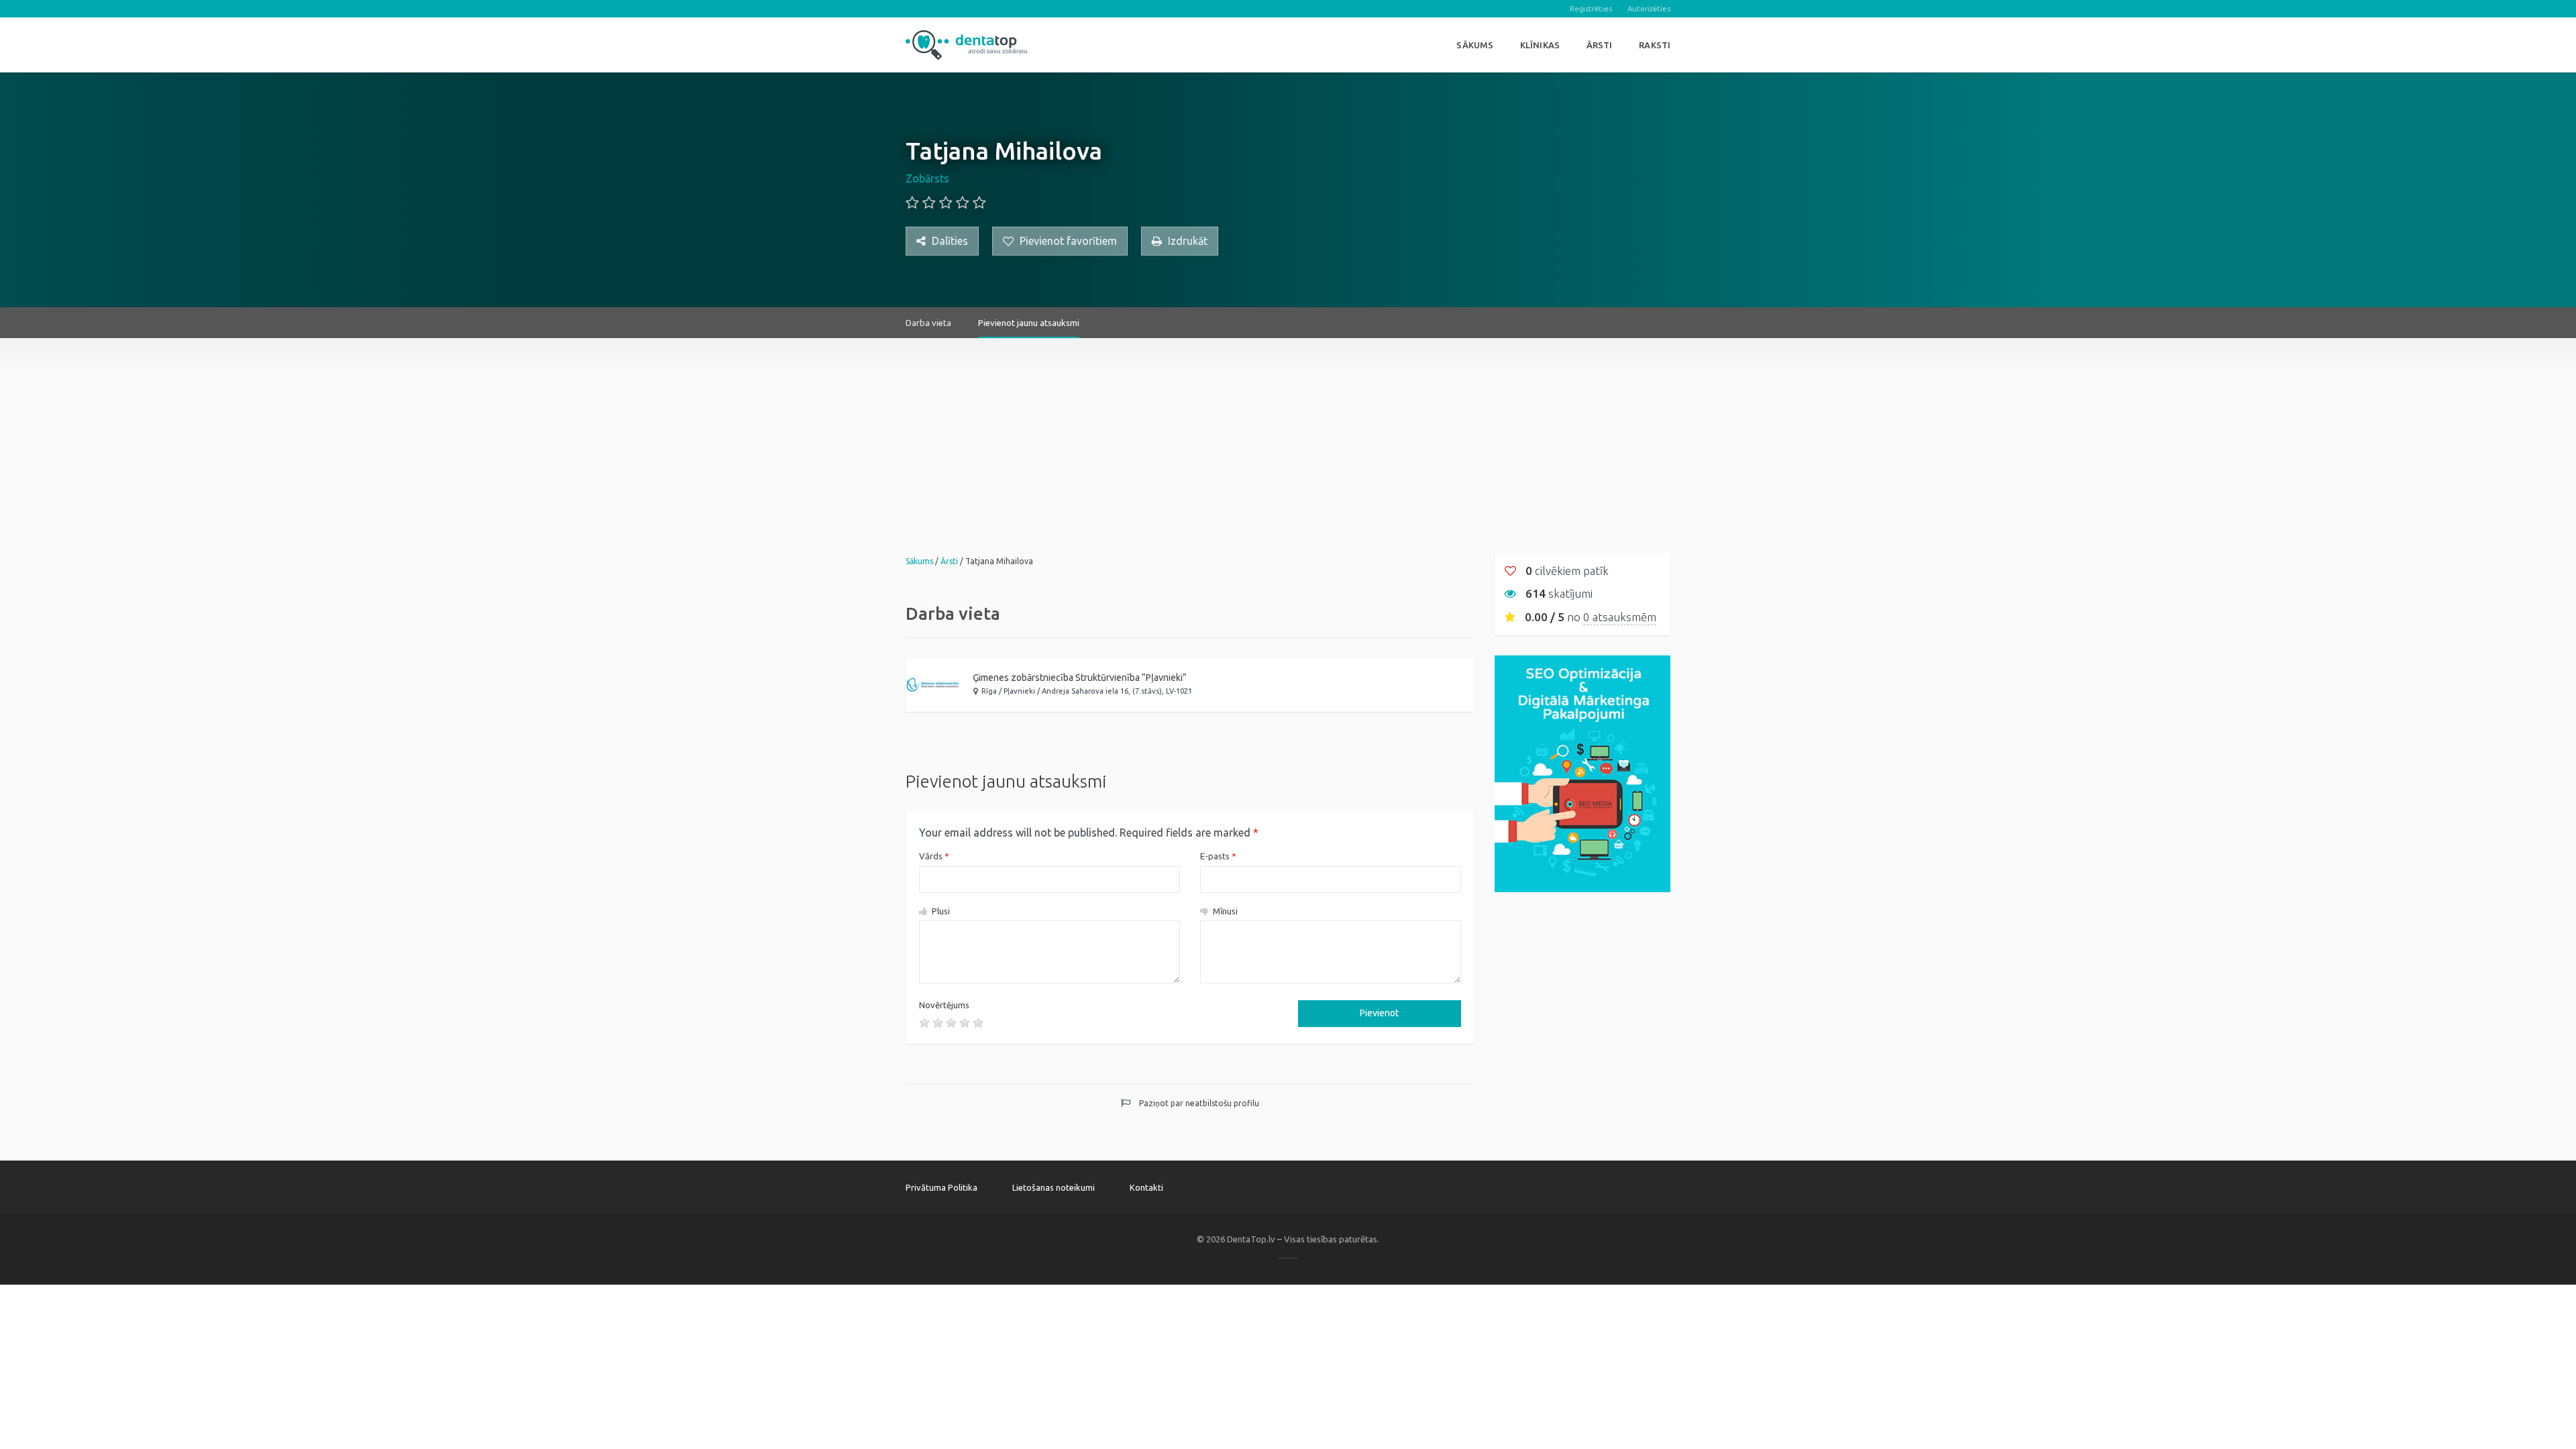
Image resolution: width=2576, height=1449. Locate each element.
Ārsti (1600, 45)
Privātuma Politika (942, 1187)
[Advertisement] (1288, 432)
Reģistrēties (1591, 9)
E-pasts (1218, 856)
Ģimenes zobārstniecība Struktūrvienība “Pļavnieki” (1080, 678)
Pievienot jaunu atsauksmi (1029, 323)
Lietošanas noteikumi (1054, 1187)
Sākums (1475, 45)
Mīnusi (1224, 911)
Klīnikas (1540, 45)
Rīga (989, 691)
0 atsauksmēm (1620, 617)
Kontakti (1146, 1187)
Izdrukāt (1186, 241)
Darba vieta (928, 323)
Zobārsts (927, 178)
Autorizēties (1649, 9)
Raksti (1655, 45)
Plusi (940, 911)
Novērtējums (944, 1005)
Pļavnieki (1019, 691)
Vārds (934, 856)
